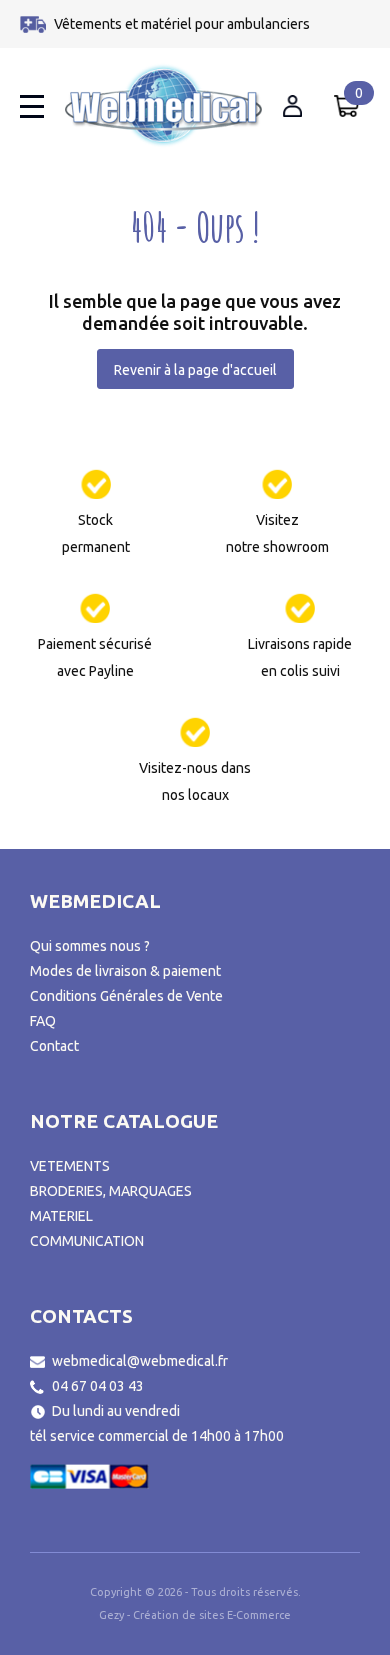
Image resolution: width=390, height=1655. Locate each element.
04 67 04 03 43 (98, 1386)
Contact (54, 1046)
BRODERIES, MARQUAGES (111, 1191)
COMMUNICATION (87, 1241)
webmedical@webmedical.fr (140, 1361)
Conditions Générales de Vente (126, 996)
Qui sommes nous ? (90, 946)
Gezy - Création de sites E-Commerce (195, 1615)
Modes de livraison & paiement (125, 971)
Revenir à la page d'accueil (195, 370)
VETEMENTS (70, 1166)
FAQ (43, 1021)
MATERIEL (61, 1216)
